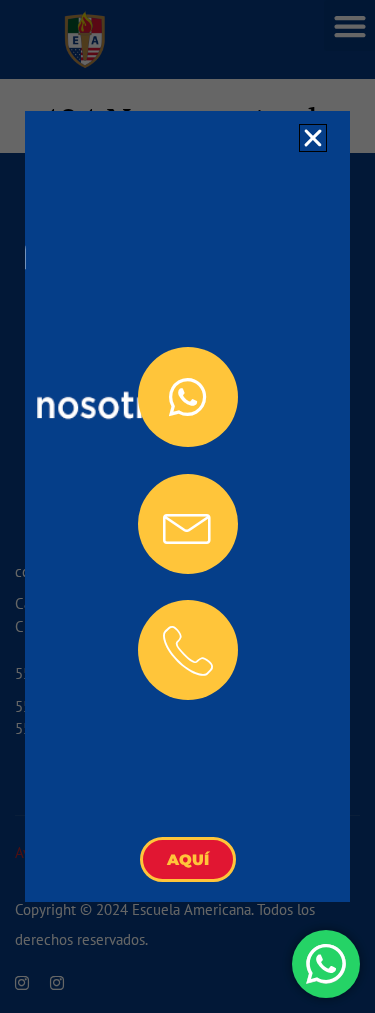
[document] (187, 506)
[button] (313, 138)
